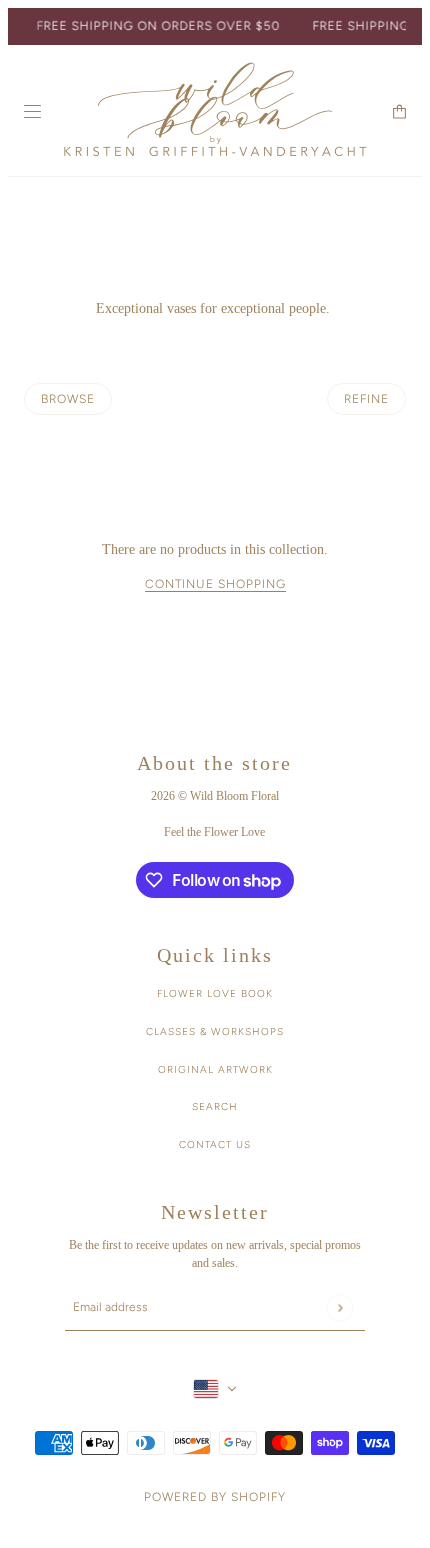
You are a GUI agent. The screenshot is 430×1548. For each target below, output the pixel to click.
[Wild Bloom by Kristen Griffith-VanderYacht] (215, 111)
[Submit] (339, 1307)
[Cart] (399, 111)
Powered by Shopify (215, 1497)
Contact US (215, 1144)
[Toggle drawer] (32, 111)
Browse (68, 399)
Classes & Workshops (215, 1031)
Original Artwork (215, 1069)
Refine (366, 399)
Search (215, 1106)
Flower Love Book (215, 993)
